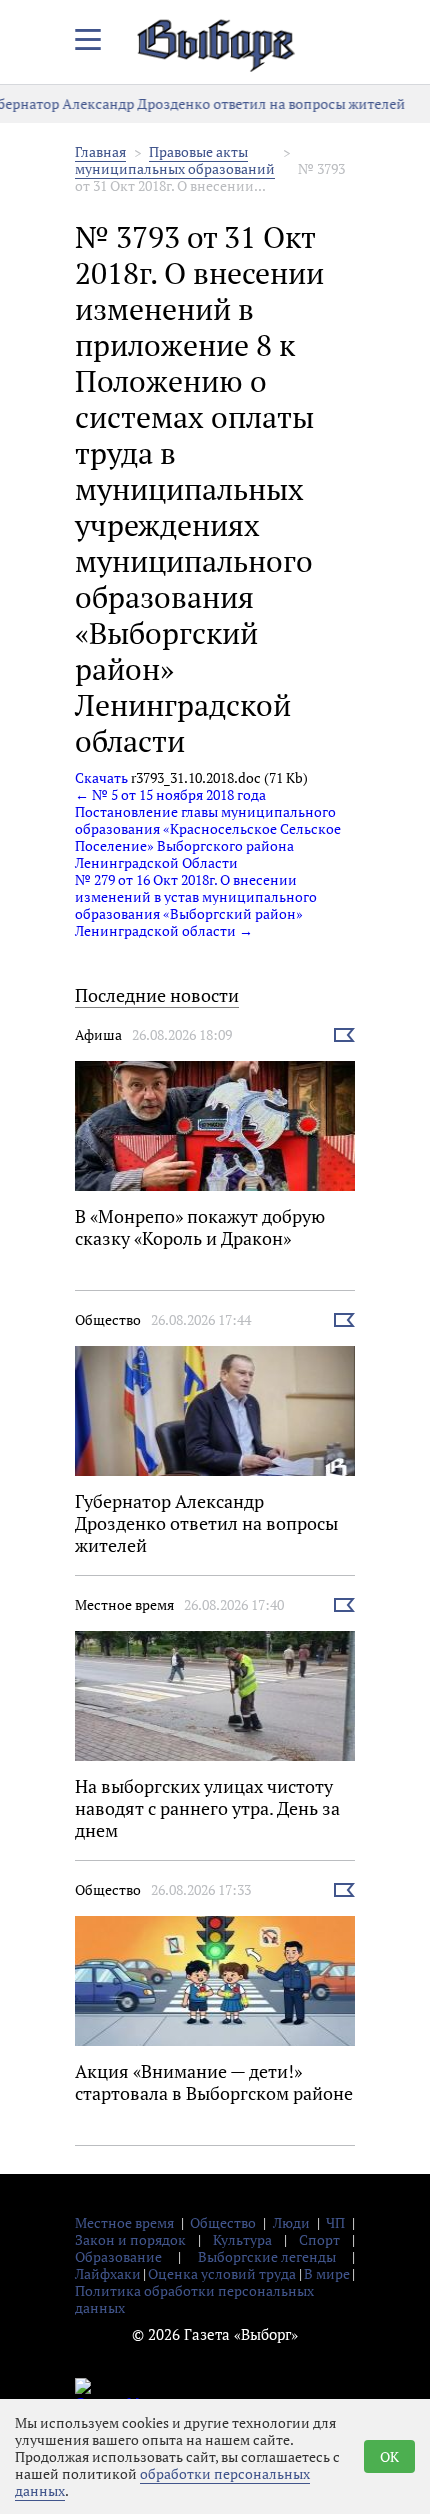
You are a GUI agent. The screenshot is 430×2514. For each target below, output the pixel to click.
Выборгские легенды (267, 2256)
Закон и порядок (130, 2239)
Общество (108, 1319)
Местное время (124, 1604)
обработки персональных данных (162, 2482)
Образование (118, 2256)
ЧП (335, 2222)
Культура (242, 2239)
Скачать (101, 777)
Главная (100, 151)
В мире (327, 2273)
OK (389, 2456)
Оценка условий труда (222, 2273)
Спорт (319, 2239)
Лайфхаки (108, 2273)
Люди (291, 2222)
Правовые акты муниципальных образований (175, 160)
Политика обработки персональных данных (194, 2299)
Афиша (98, 1034)
